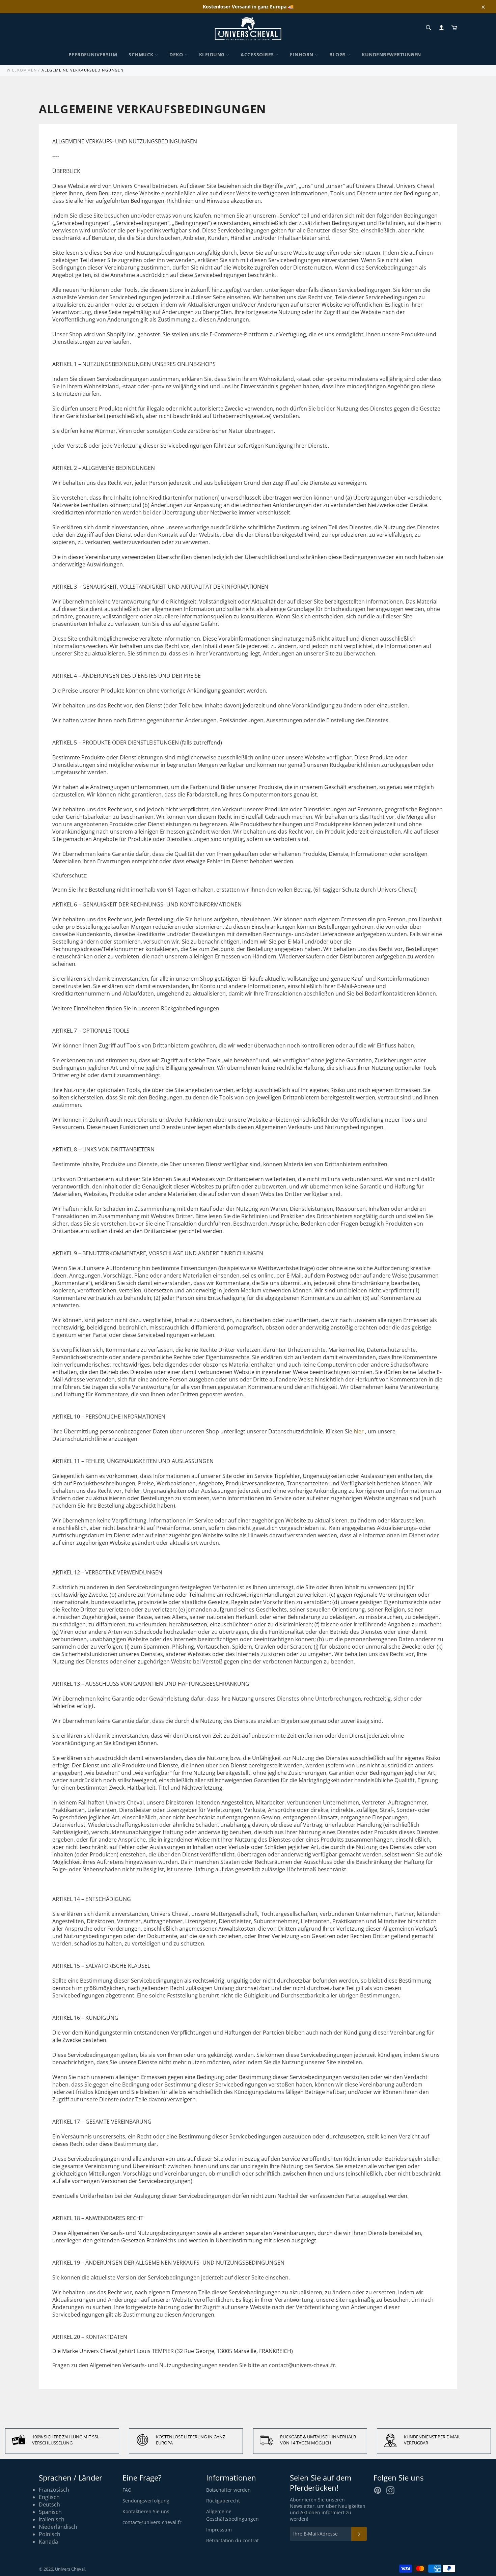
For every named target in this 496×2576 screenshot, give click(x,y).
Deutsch (49, 2504)
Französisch (54, 2490)
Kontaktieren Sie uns (146, 2511)
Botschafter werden (228, 2490)
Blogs (338, 54)
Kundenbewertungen (391, 54)
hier (359, 1431)
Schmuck (142, 54)
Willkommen (22, 70)
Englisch (49, 2497)
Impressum (219, 2530)
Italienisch (52, 2519)
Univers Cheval (70, 2569)
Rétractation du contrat (232, 2540)
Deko (177, 54)
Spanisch (50, 2512)
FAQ (127, 2490)
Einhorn (302, 54)
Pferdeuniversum (93, 54)
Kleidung (213, 54)
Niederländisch (58, 2527)
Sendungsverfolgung (146, 2501)
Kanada (48, 2542)
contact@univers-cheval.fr (152, 2522)
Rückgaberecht (223, 2501)
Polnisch (50, 2534)
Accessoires (258, 54)
